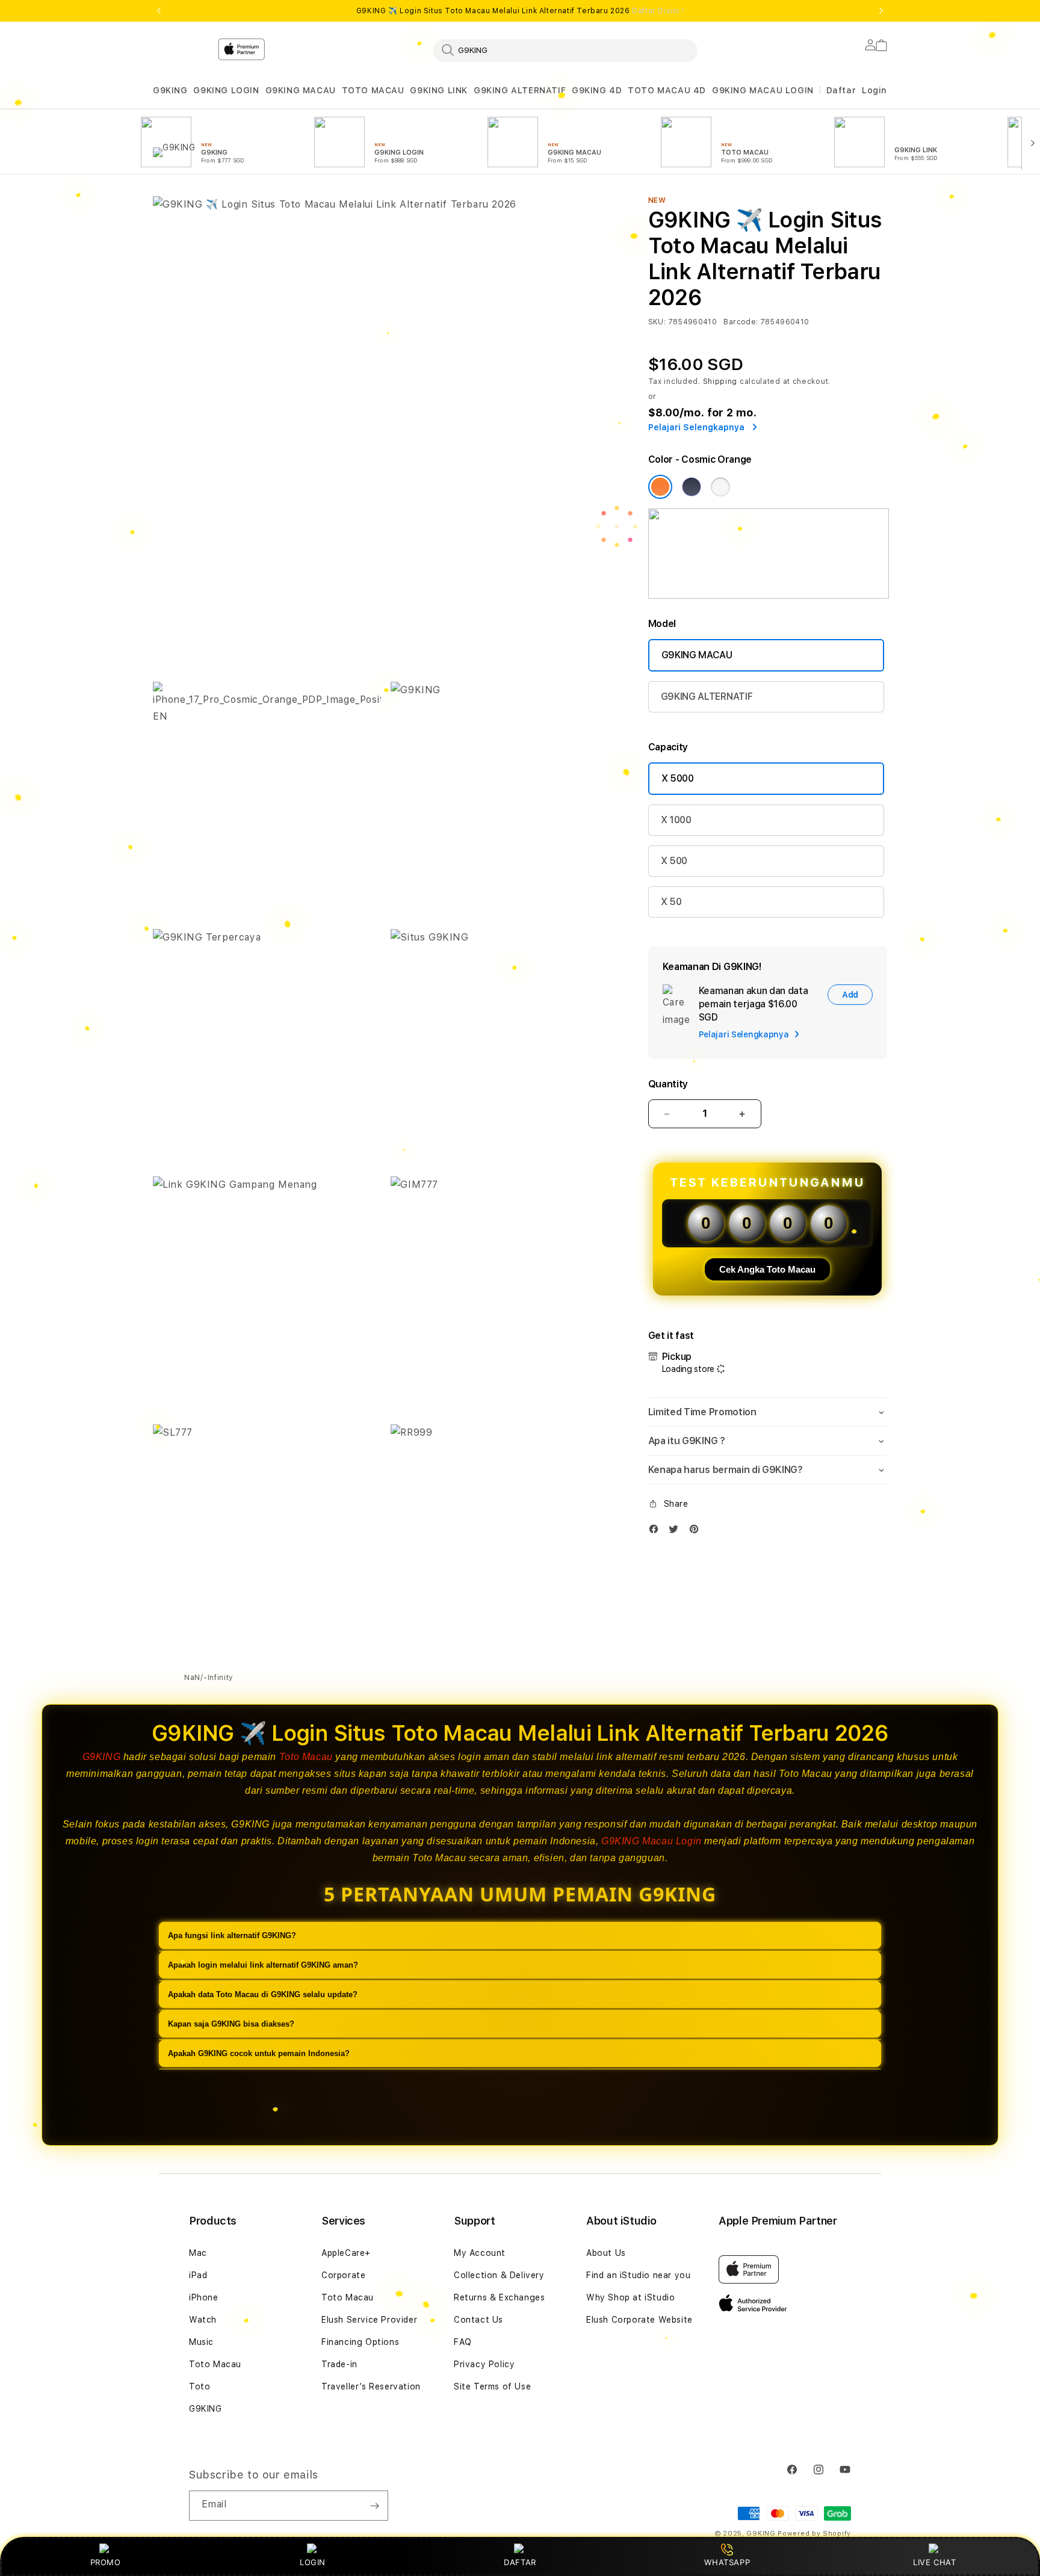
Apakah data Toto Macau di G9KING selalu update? (263, 1994)
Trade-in (339, 2364)
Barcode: (741, 322)
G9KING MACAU (301, 90)
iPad (198, 2275)
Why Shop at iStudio (630, 2297)
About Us (606, 2253)
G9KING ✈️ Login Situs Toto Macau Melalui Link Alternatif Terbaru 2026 (520, 11)
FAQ (463, 2342)
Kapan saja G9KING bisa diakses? (231, 2024)
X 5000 (678, 778)
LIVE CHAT (934, 2562)
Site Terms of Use (492, 2386)
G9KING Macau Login (652, 1841)
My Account (480, 2253)
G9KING (170, 90)
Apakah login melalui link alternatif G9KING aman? (263, 1965)
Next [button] (881, 11)
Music (201, 2342)
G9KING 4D (597, 90)
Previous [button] (159, 11)
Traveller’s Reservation (371, 2386)
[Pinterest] (697, 1532)
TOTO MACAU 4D (667, 90)
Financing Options (360, 2342)
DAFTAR (520, 2562)
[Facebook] (657, 1532)
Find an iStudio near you (638, 2275)
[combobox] (565, 50)
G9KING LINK (439, 90)
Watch (203, 2320)
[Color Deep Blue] (692, 487)
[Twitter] (676, 1532)
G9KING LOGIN (226, 90)
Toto (200, 2386)
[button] (170, 91)
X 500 (674, 861)
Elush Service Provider (369, 2320)
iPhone (204, 2297)
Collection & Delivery (499, 2275)
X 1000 (676, 820)
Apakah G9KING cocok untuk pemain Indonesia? (259, 2053)
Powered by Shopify (814, 2534)
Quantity (668, 1084)
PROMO (106, 2562)
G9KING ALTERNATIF (520, 90)
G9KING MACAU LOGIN (763, 90)
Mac (198, 2253)
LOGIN (313, 2562)
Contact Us (478, 2320)
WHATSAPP (727, 2562)
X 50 (671, 902)
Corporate (343, 2275)
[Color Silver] (720, 487)
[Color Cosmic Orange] (660, 487)
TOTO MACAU (373, 90)
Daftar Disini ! (658, 11)
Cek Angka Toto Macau (767, 1269)
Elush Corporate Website (639, 2320)
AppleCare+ (346, 2253)
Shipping (720, 381)
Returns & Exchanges (499, 2297)
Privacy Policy (484, 2364)
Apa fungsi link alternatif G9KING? (232, 1935)
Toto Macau (306, 1757)
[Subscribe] (374, 2506)
